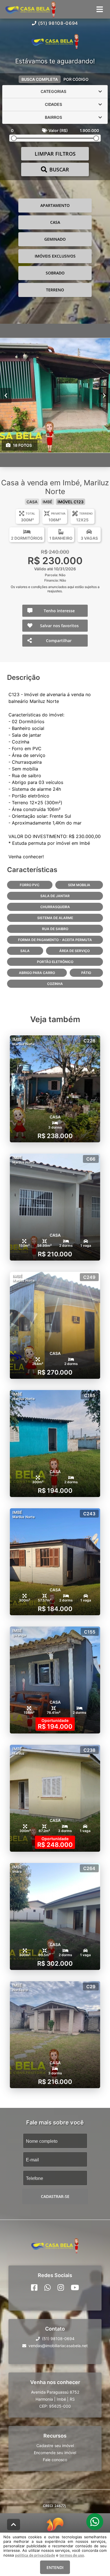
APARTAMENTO (55, 205)
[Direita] (104, 395)
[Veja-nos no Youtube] (75, 2287)
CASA (55, 222)
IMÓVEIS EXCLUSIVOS (55, 256)
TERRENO (55, 290)
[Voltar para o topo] (14, 2524)
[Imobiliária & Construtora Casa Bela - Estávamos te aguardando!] (55, 42)
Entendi (55, 2567)
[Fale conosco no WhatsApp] (48, 2287)
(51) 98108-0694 (58, 23)
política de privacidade (35, 2555)
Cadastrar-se (55, 2196)
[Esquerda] (6, 395)
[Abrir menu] (100, 9)
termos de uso (72, 2555)
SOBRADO (55, 273)
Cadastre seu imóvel (55, 2445)
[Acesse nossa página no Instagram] (61, 2287)
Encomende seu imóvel (55, 2452)
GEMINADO (55, 239)
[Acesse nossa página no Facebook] (34, 2287)
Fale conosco (55, 2459)
